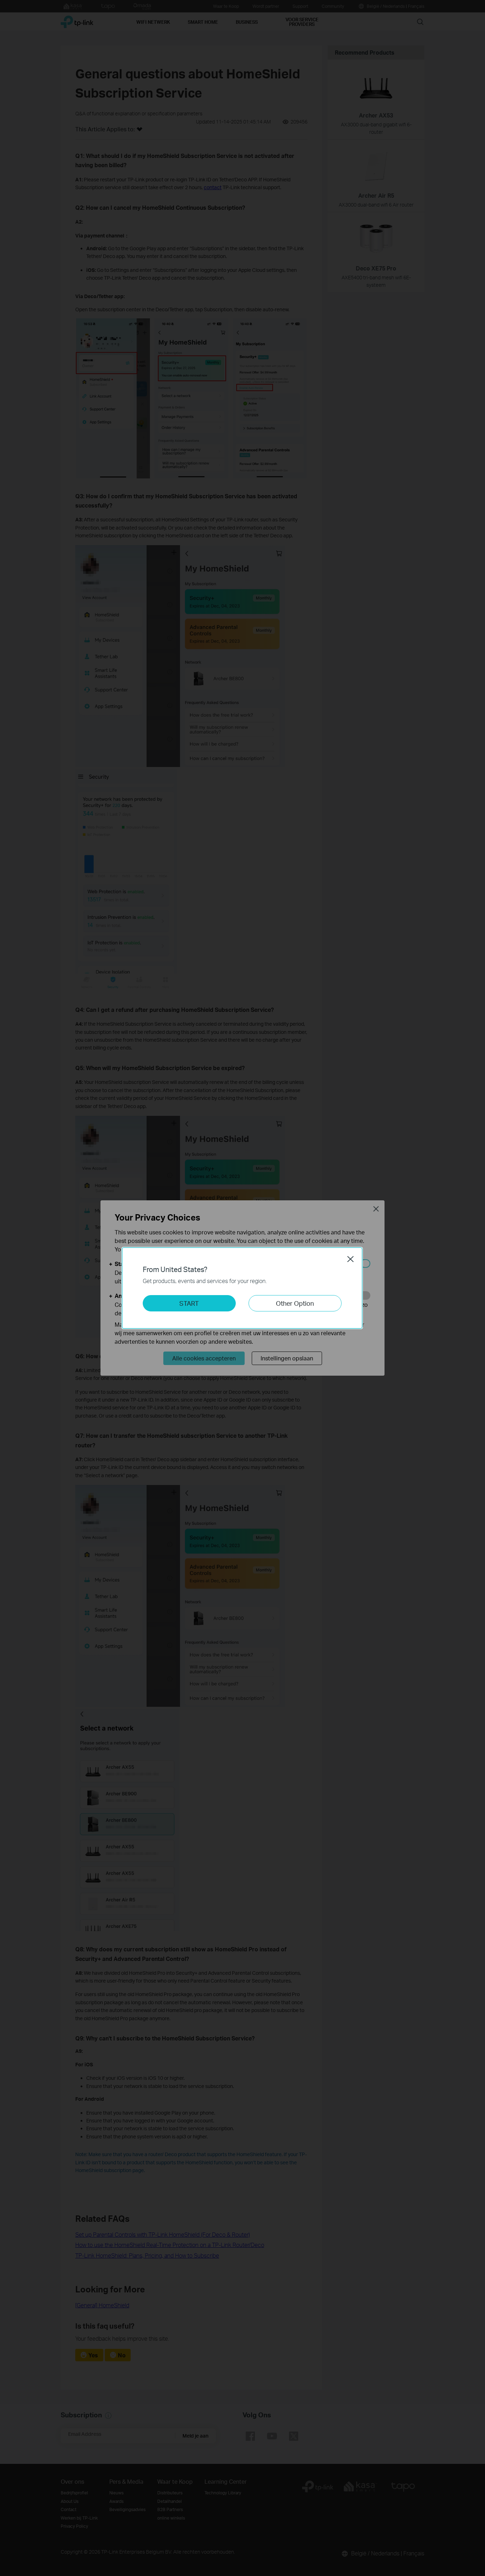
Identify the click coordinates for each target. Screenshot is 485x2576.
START (189, 1303)
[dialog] (243, 1288)
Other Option (295, 1303)
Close (350, 1259)
